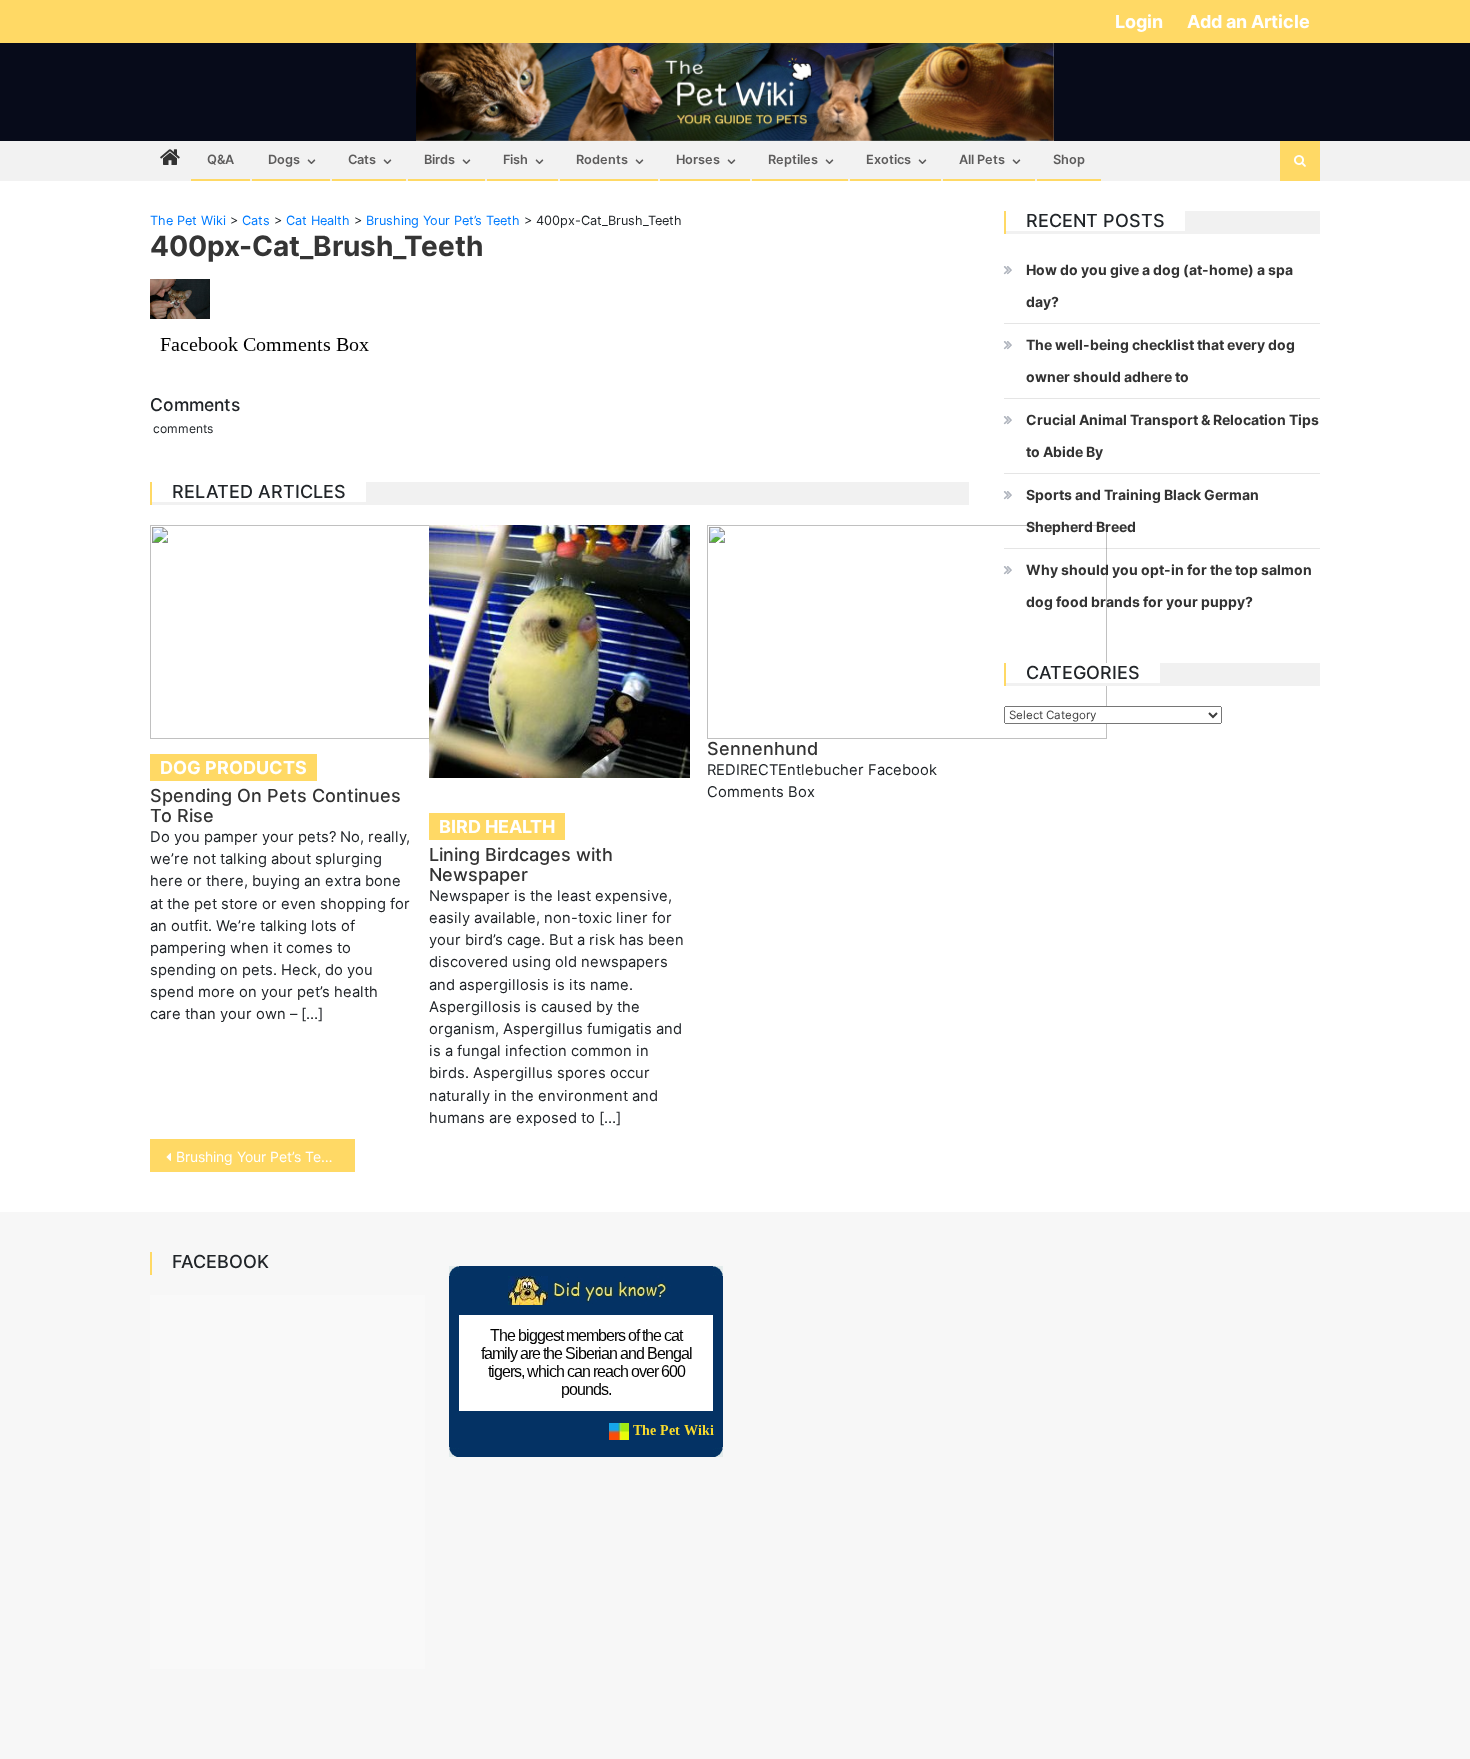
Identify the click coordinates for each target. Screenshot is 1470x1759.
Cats (362, 159)
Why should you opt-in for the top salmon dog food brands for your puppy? (1169, 585)
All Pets (982, 159)
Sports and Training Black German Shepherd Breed (1142, 510)
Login (1141, 21)
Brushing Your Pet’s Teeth (259, 1156)
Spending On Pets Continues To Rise (275, 805)
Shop (1069, 159)
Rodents (602, 159)
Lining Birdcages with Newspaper (521, 864)
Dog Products (233, 767)
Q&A (220, 159)
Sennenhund (762, 748)
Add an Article (1248, 21)
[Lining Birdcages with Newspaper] (560, 651)
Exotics (888, 159)
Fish (515, 159)
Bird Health (497, 826)
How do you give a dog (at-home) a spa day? (1159, 285)
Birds (439, 159)
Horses (698, 159)
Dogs (284, 159)
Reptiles (793, 159)
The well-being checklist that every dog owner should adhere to (1160, 360)
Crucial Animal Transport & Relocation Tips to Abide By (1172, 435)
